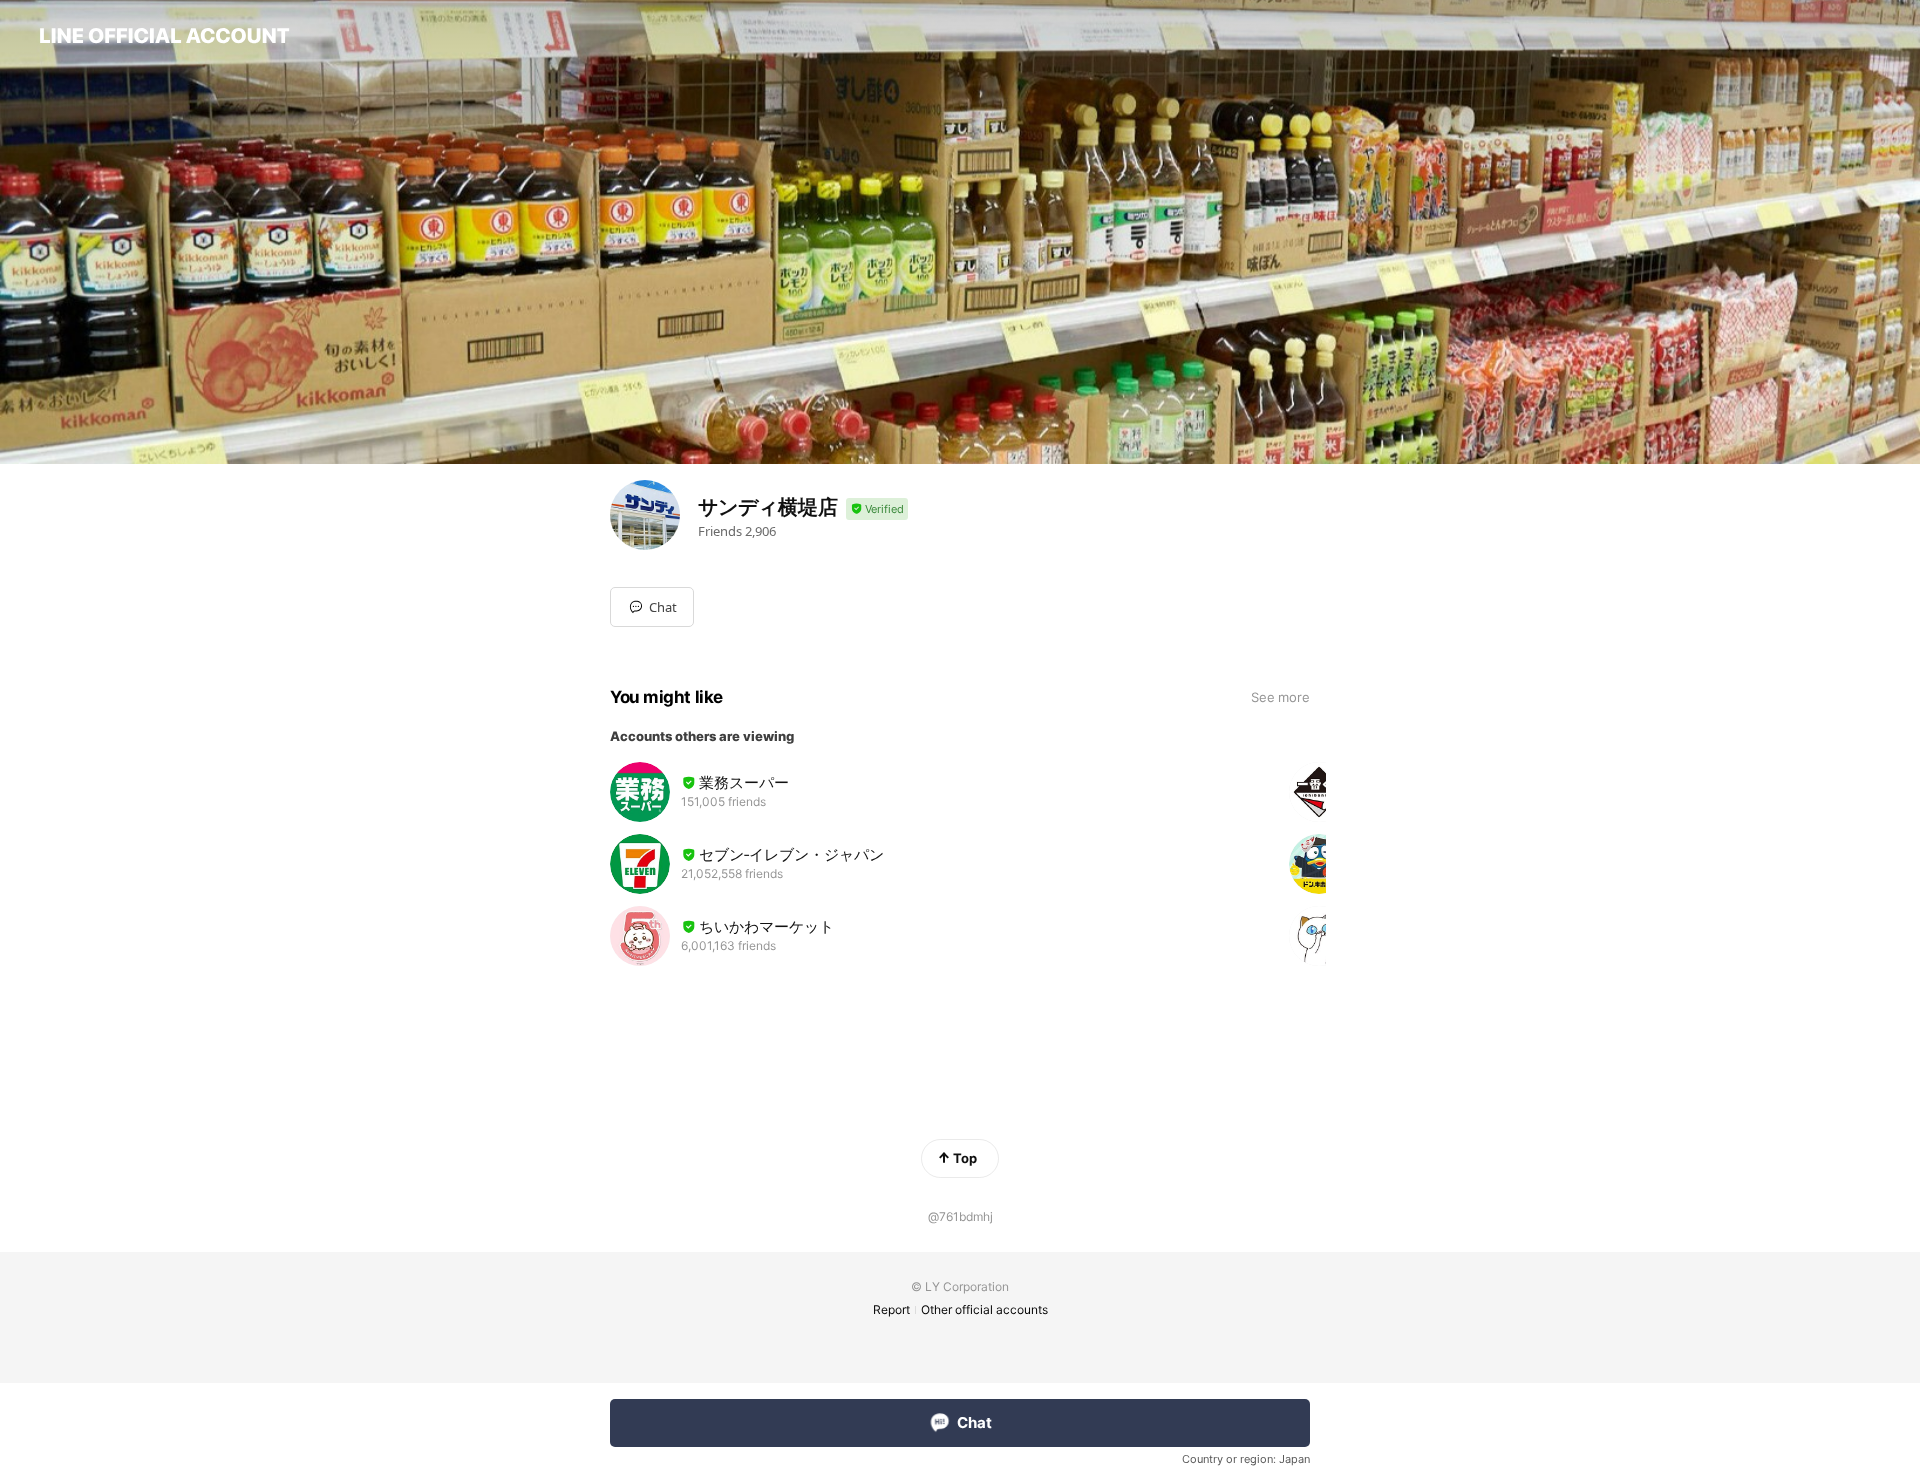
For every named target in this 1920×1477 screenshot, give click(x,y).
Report (891, 1309)
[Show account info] (877, 509)
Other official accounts (984, 1309)
